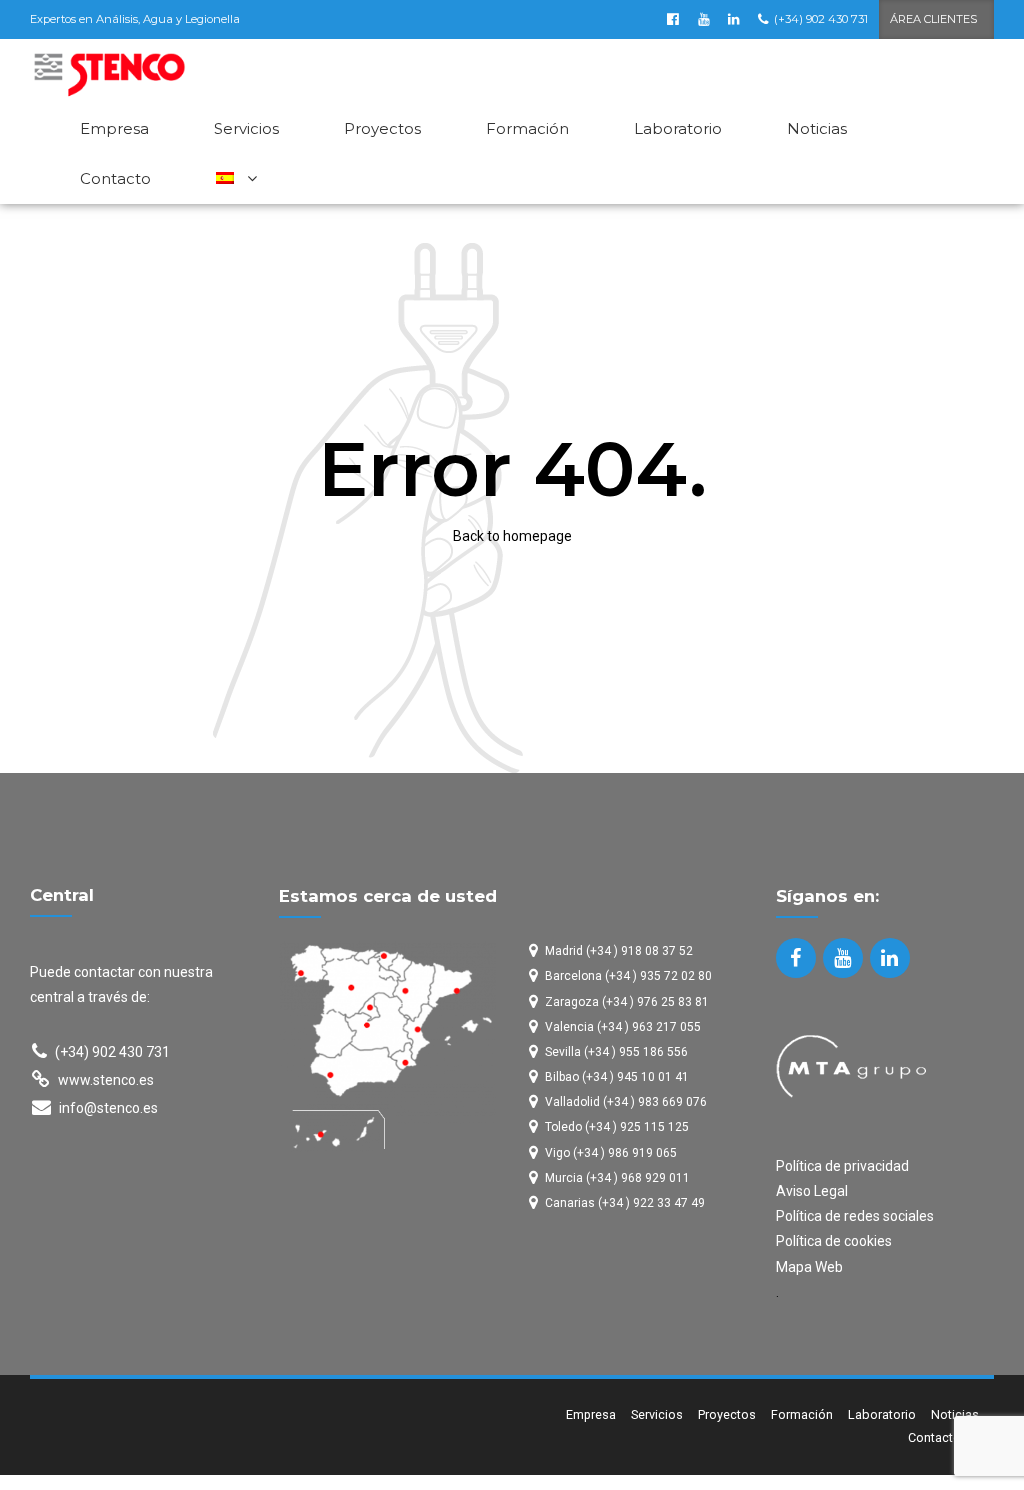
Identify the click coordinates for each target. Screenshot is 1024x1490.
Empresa (114, 128)
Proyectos (382, 128)
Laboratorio (678, 128)
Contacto (115, 178)
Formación (527, 128)
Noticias (817, 128)
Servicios (246, 128)
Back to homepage (512, 536)
